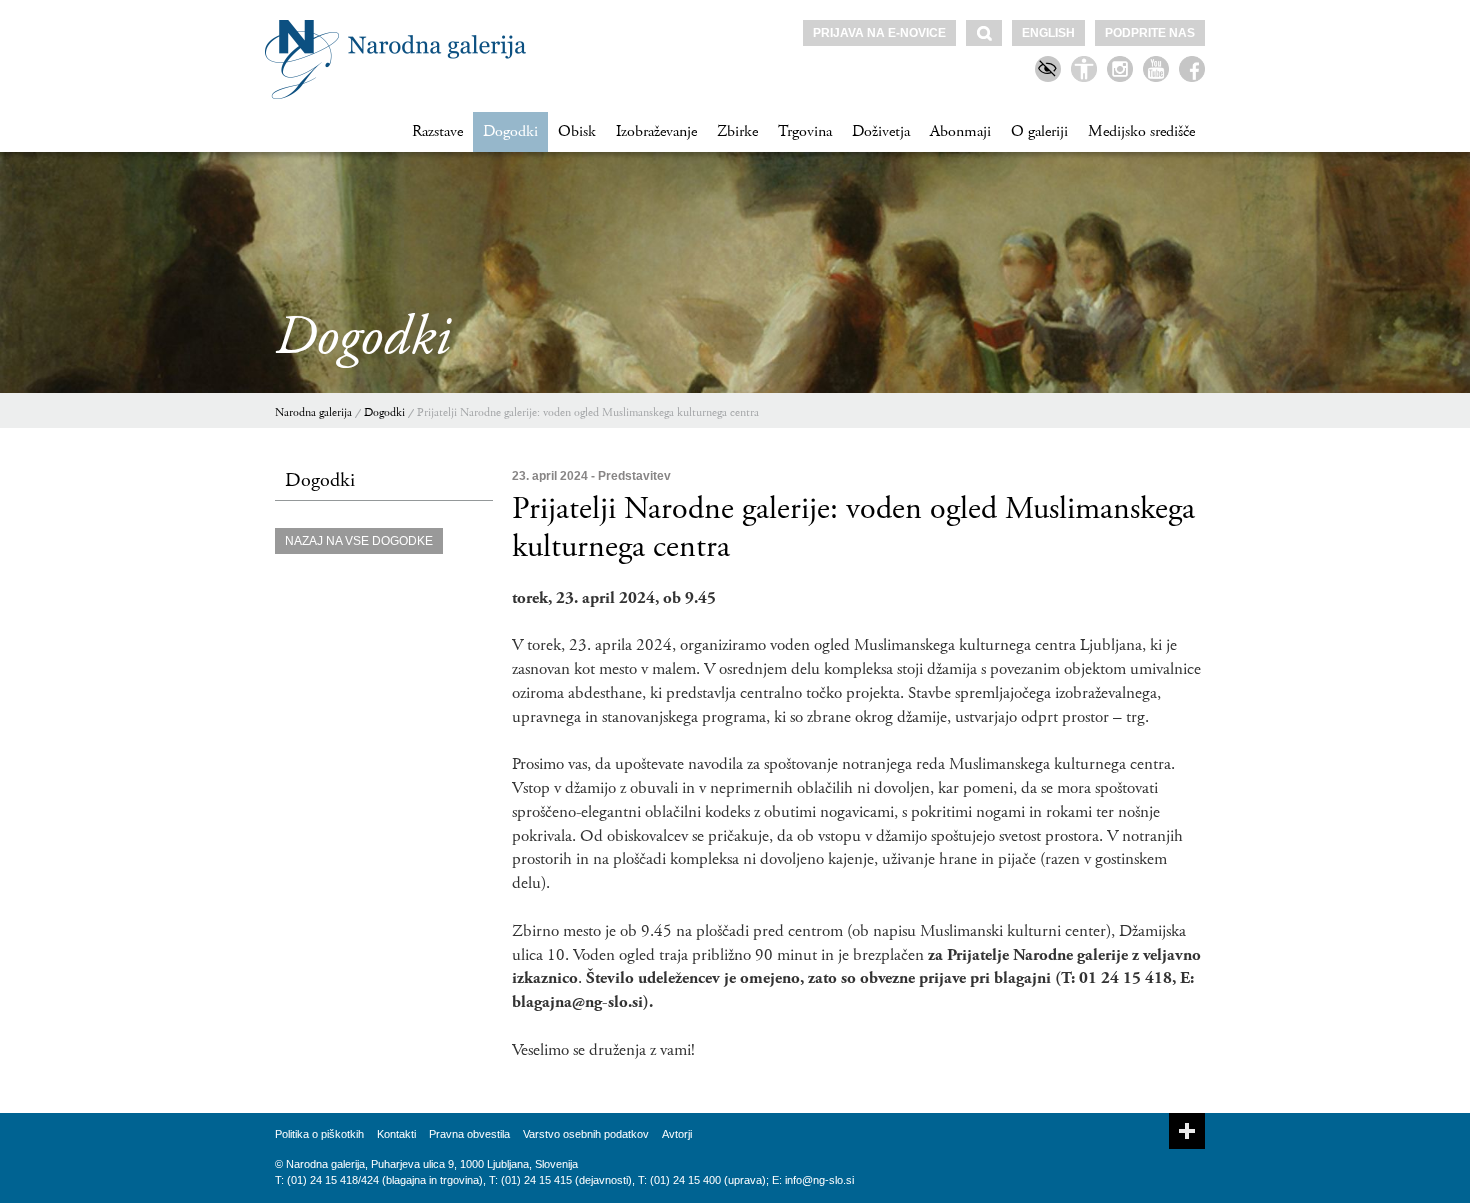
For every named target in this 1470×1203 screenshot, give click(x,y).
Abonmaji (960, 131)
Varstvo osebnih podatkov (586, 1134)
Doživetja (881, 131)
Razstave (437, 131)
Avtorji (677, 1134)
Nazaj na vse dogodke (359, 541)
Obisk (577, 131)
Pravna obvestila (469, 1134)
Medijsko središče (1141, 131)
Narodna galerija (313, 412)
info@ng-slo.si (819, 1180)
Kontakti (396, 1134)
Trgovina (805, 131)
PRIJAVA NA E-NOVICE (879, 33)
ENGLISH (1048, 33)
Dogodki (510, 131)
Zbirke (737, 131)
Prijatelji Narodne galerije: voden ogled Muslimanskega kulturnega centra (588, 412)
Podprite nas (1150, 33)
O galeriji (1039, 131)
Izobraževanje (656, 131)
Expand (1187, 1131)
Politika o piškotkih (319, 1134)
